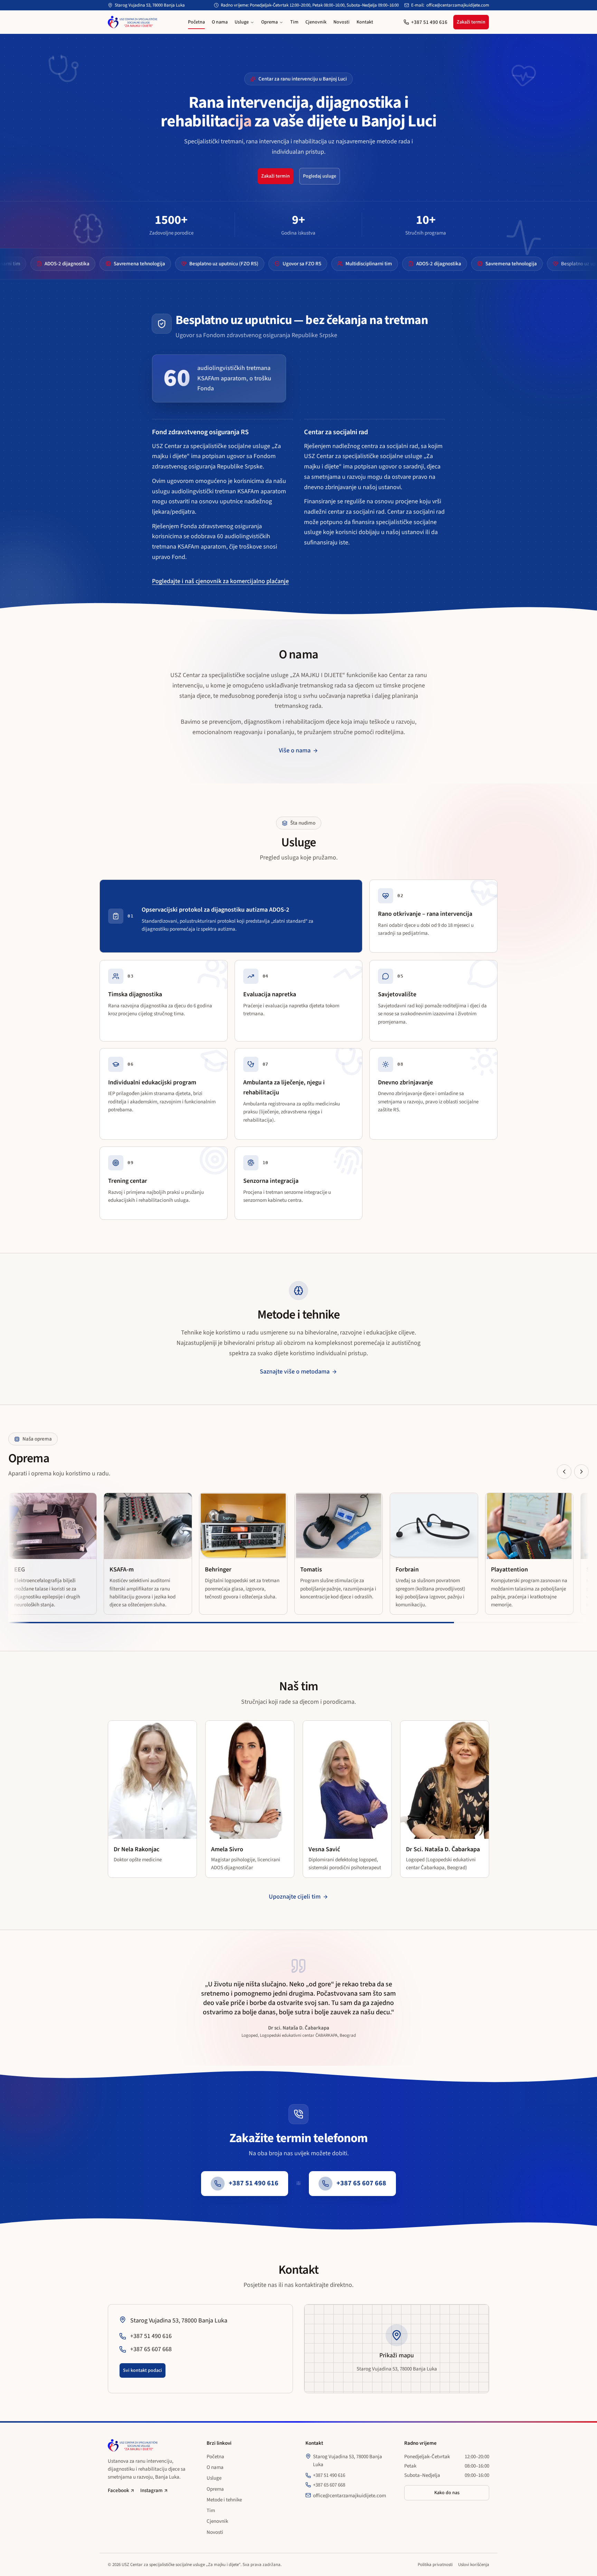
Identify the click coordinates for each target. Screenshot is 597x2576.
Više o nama (295, 751)
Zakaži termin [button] (471, 22)
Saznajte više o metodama (295, 1372)
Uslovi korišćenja (474, 2565)
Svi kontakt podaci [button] (143, 2370)
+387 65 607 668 (329, 2485)
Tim (294, 22)
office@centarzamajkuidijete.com (458, 5)
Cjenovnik (316, 22)
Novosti (342, 22)
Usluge (242, 22)
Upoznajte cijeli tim (295, 1897)
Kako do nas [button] (447, 2493)
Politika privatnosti (435, 2565)
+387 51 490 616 (429, 22)
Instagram (151, 2491)
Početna (196, 22)
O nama (220, 22)
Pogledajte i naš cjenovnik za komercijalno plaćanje (220, 581)
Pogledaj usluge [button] (320, 176)
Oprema (269, 22)
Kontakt (365, 22)
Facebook (119, 2491)
